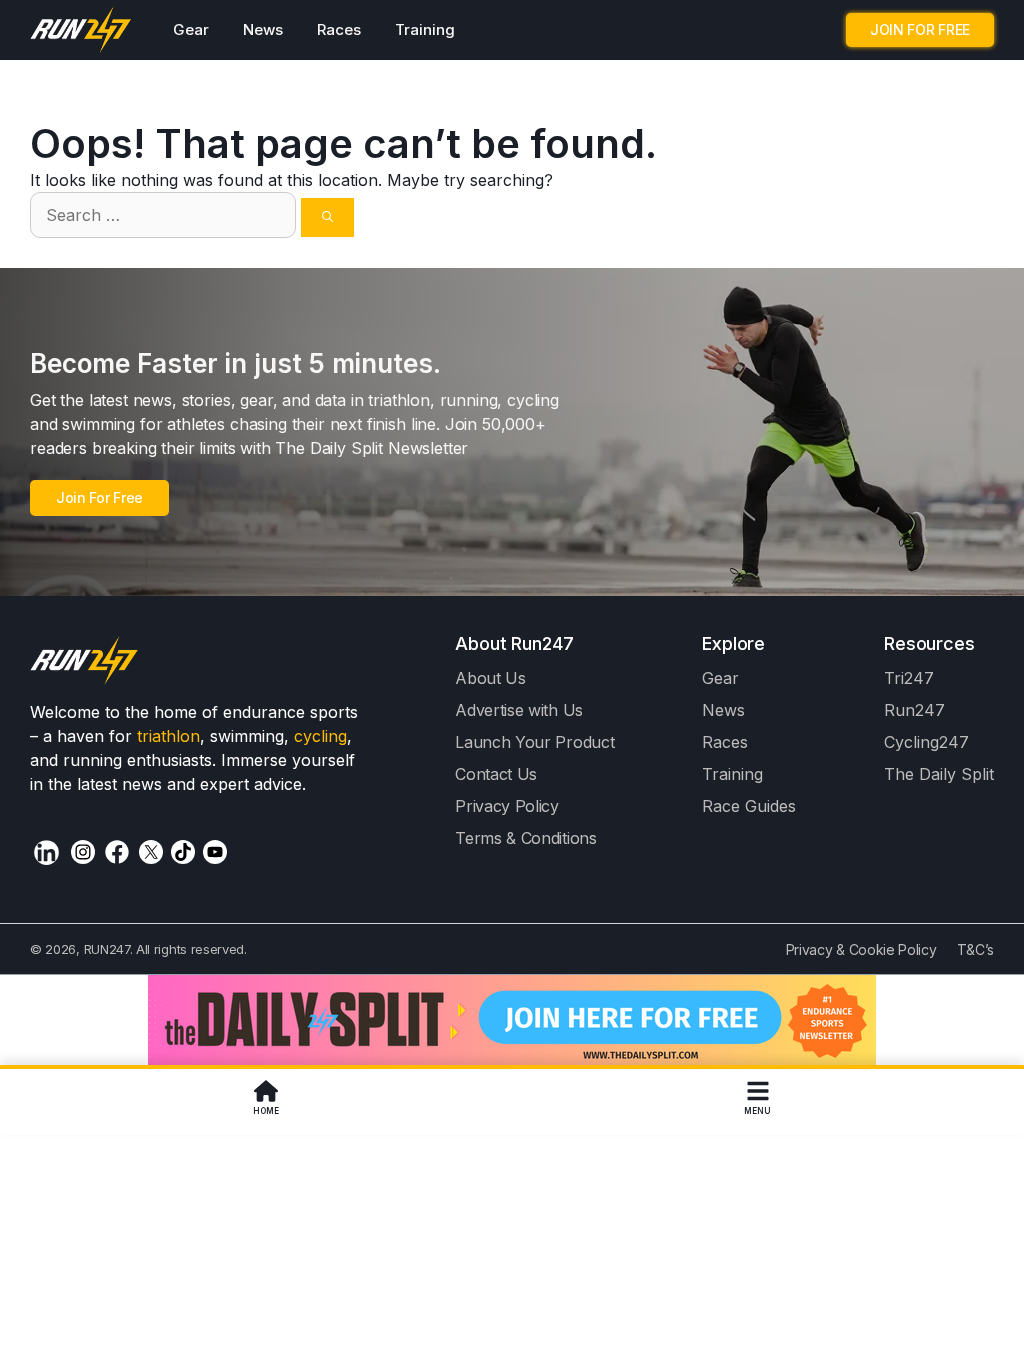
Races (339, 29)
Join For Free (99, 497)
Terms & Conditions (525, 838)
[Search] (327, 217)
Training (425, 29)
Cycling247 (926, 742)
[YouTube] (215, 852)
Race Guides (749, 806)
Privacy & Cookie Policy (861, 949)
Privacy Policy (507, 806)
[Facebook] (117, 852)
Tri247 (909, 678)
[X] (151, 852)
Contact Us (496, 774)
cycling (320, 736)
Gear (191, 29)
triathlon (168, 736)
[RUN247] (81, 29)
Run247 (914, 710)
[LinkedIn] (46, 852)
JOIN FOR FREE (920, 29)
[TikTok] (183, 852)
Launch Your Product (534, 742)
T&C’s (975, 949)
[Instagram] (83, 852)
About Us (490, 678)
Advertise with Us (519, 710)
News (263, 29)
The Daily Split (939, 774)
